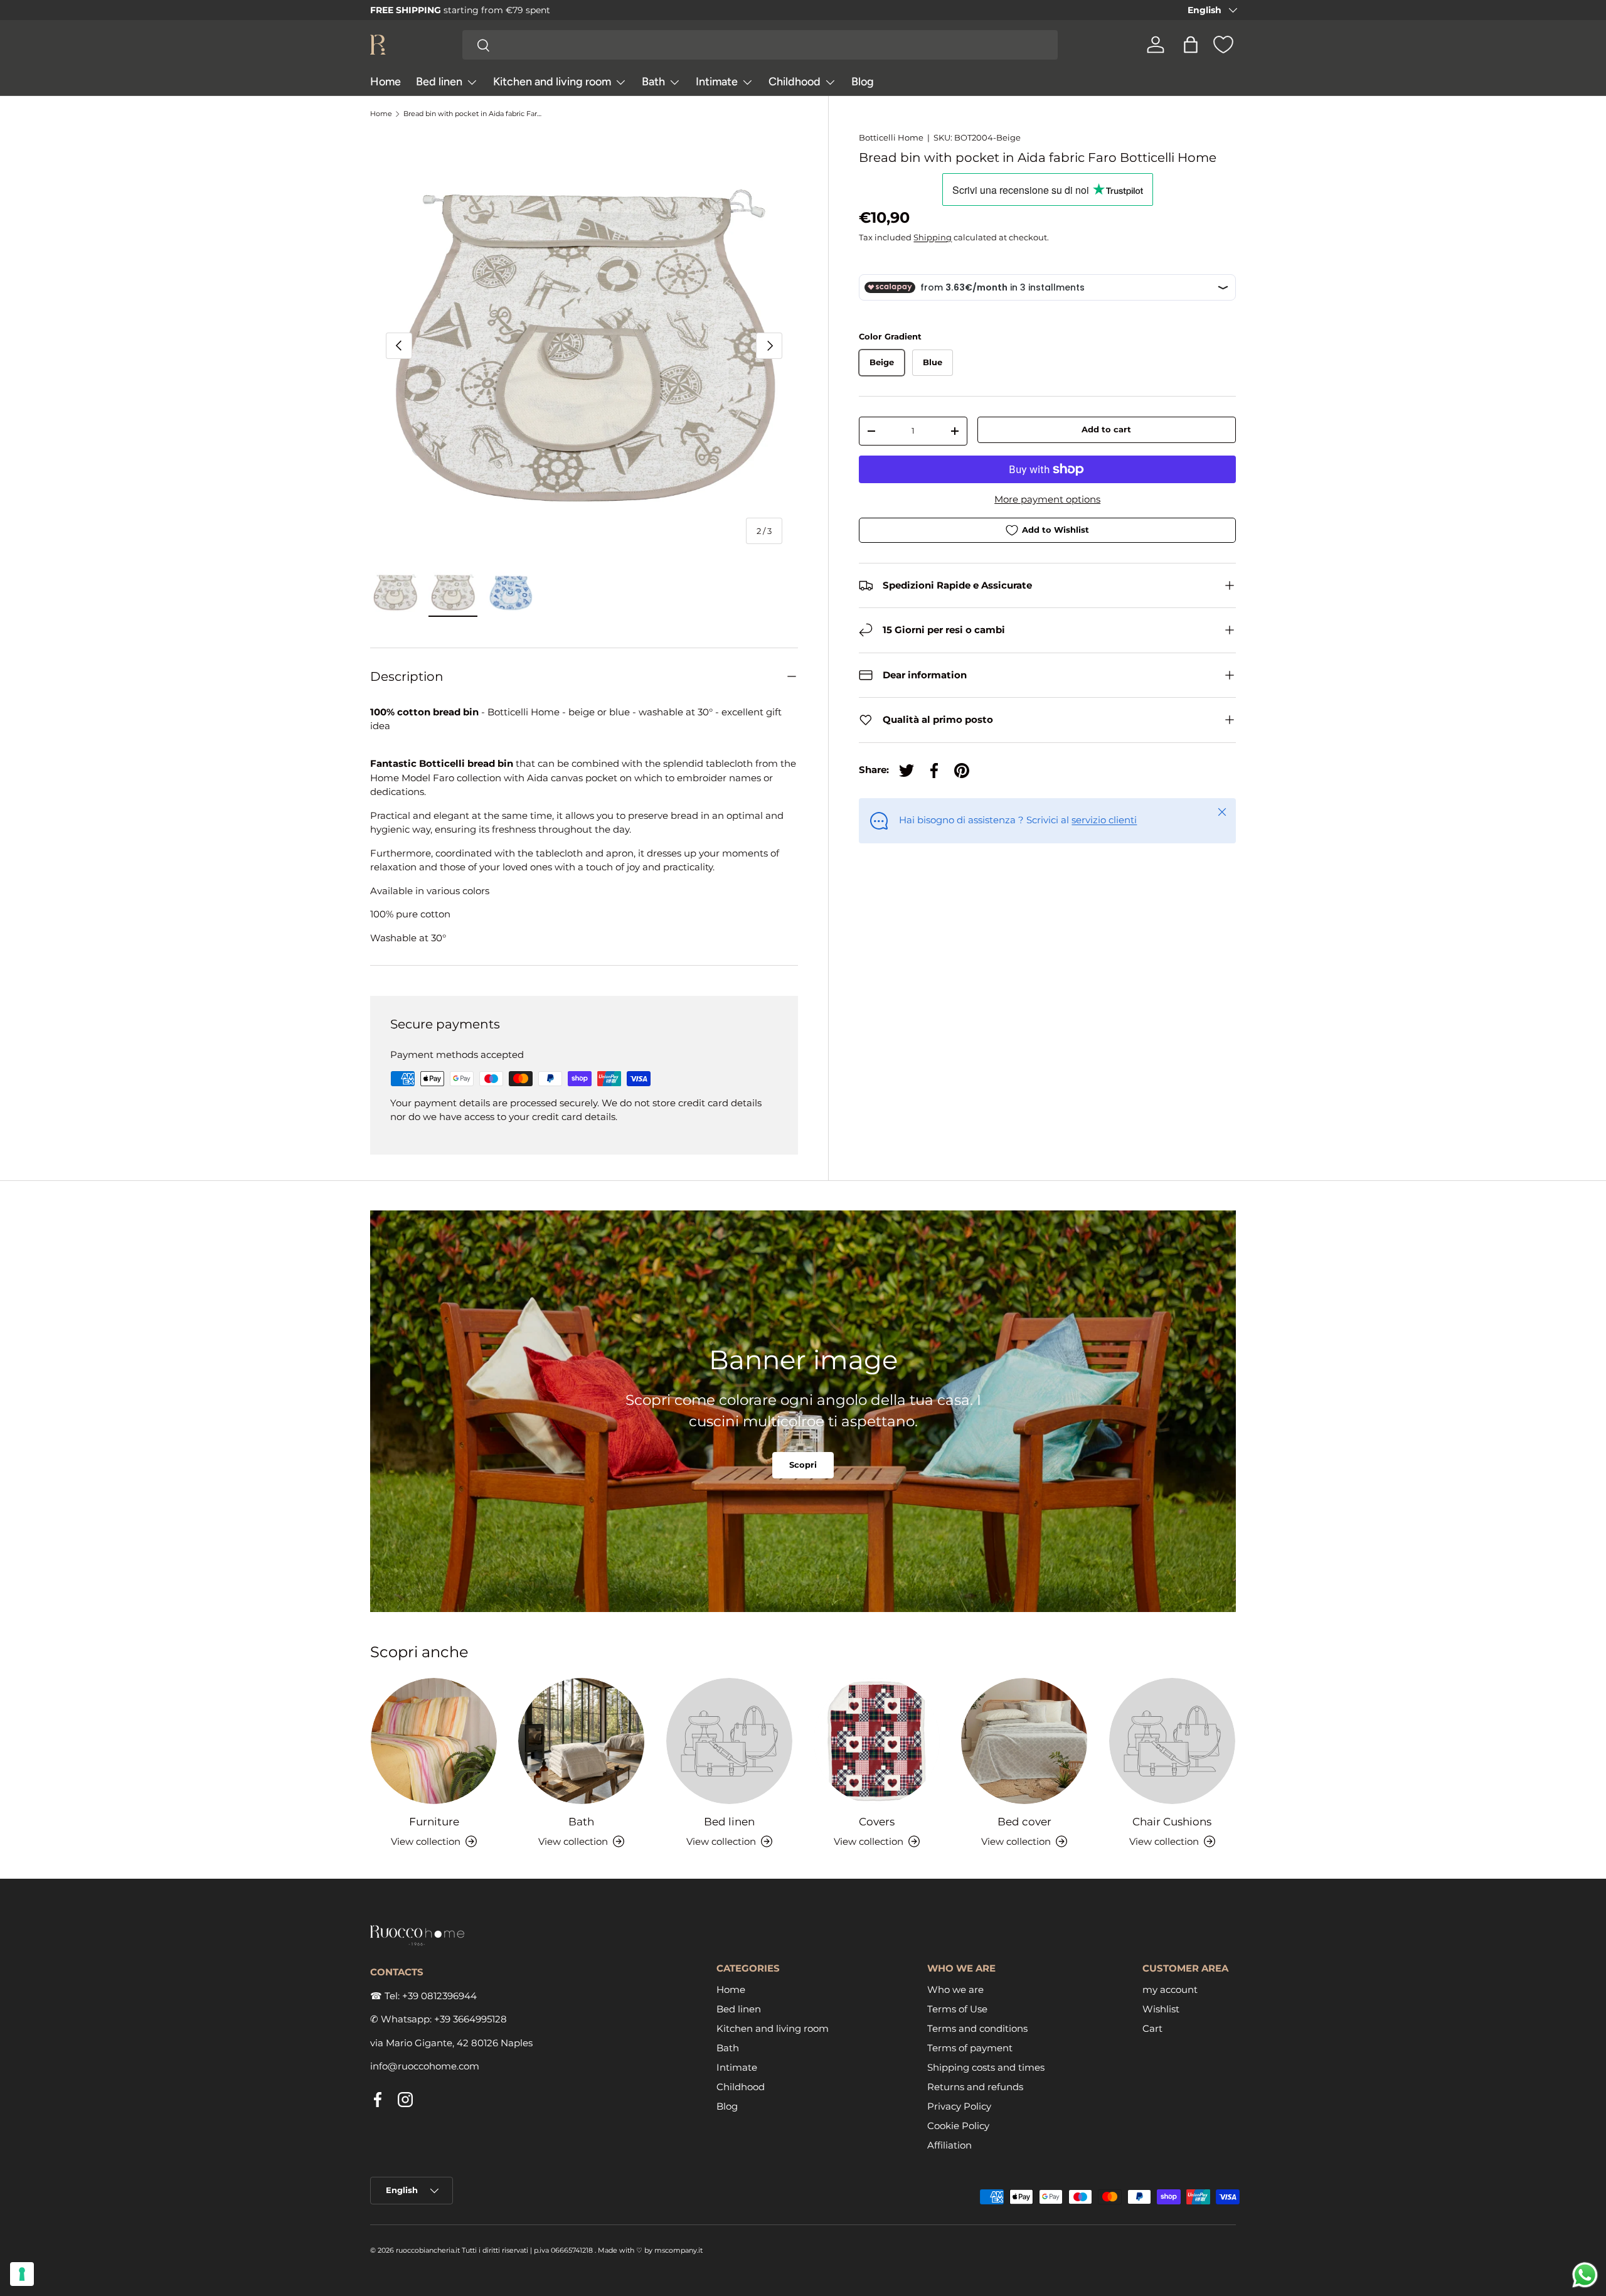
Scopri (803, 1465)
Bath (653, 82)
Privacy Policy (959, 2107)
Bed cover (1024, 1822)
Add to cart (1106, 429)
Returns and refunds (975, 2087)
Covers (877, 1822)
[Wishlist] (1223, 45)
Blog (863, 82)
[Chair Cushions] (1172, 1741)
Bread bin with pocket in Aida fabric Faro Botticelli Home (474, 114)
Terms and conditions (977, 2029)
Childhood (795, 82)
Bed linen (439, 82)
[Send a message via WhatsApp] (1585, 2275)
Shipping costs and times (986, 2068)
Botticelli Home (891, 137)
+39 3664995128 (471, 2020)
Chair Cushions (1172, 1822)
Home (386, 82)
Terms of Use (957, 2010)
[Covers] (877, 1741)
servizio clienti (1104, 820)
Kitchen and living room (552, 82)
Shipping (933, 237)
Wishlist (1161, 2010)
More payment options (1047, 499)
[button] (1191, 45)
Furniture (434, 1822)
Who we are (955, 1990)
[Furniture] (434, 1741)
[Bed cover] (1024, 1741)
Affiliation (949, 2146)
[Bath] (581, 1741)
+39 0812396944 (439, 1996)
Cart (1152, 2029)
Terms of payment (970, 2048)
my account (1170, 1990)
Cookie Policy (958, 2126)
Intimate (717, 82)
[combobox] (760, 45)
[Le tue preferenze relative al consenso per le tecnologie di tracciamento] (22, 2274)
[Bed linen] (729, 1741)
